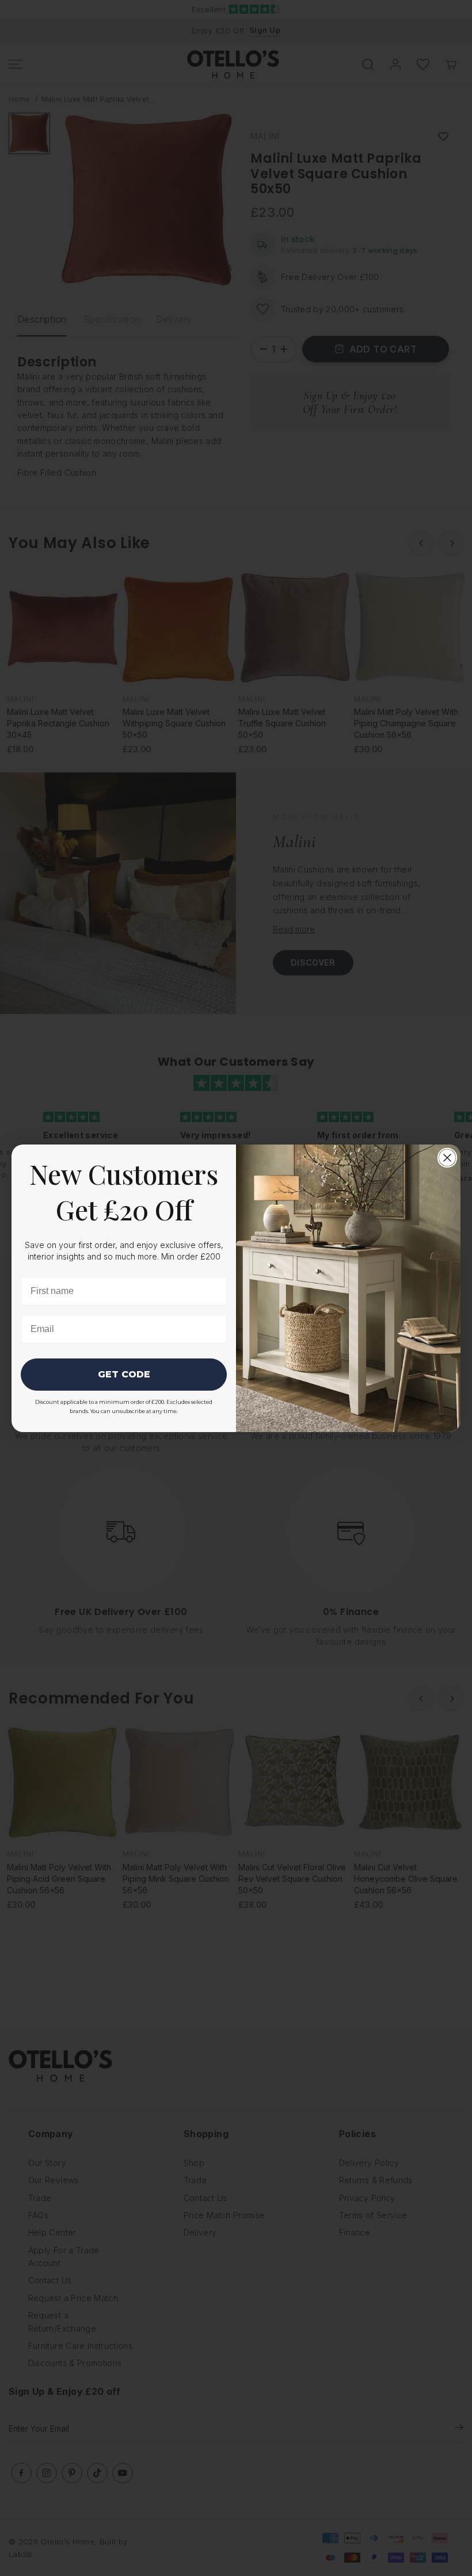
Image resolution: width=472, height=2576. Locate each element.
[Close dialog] (447, 1158)
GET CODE (124, 1374)
